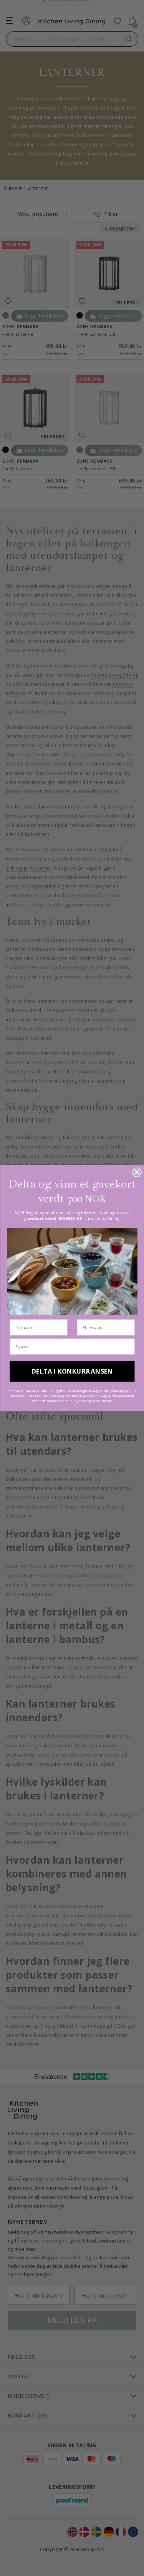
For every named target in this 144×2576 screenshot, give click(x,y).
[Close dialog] (137, 1172)
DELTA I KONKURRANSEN (72, 1371)
